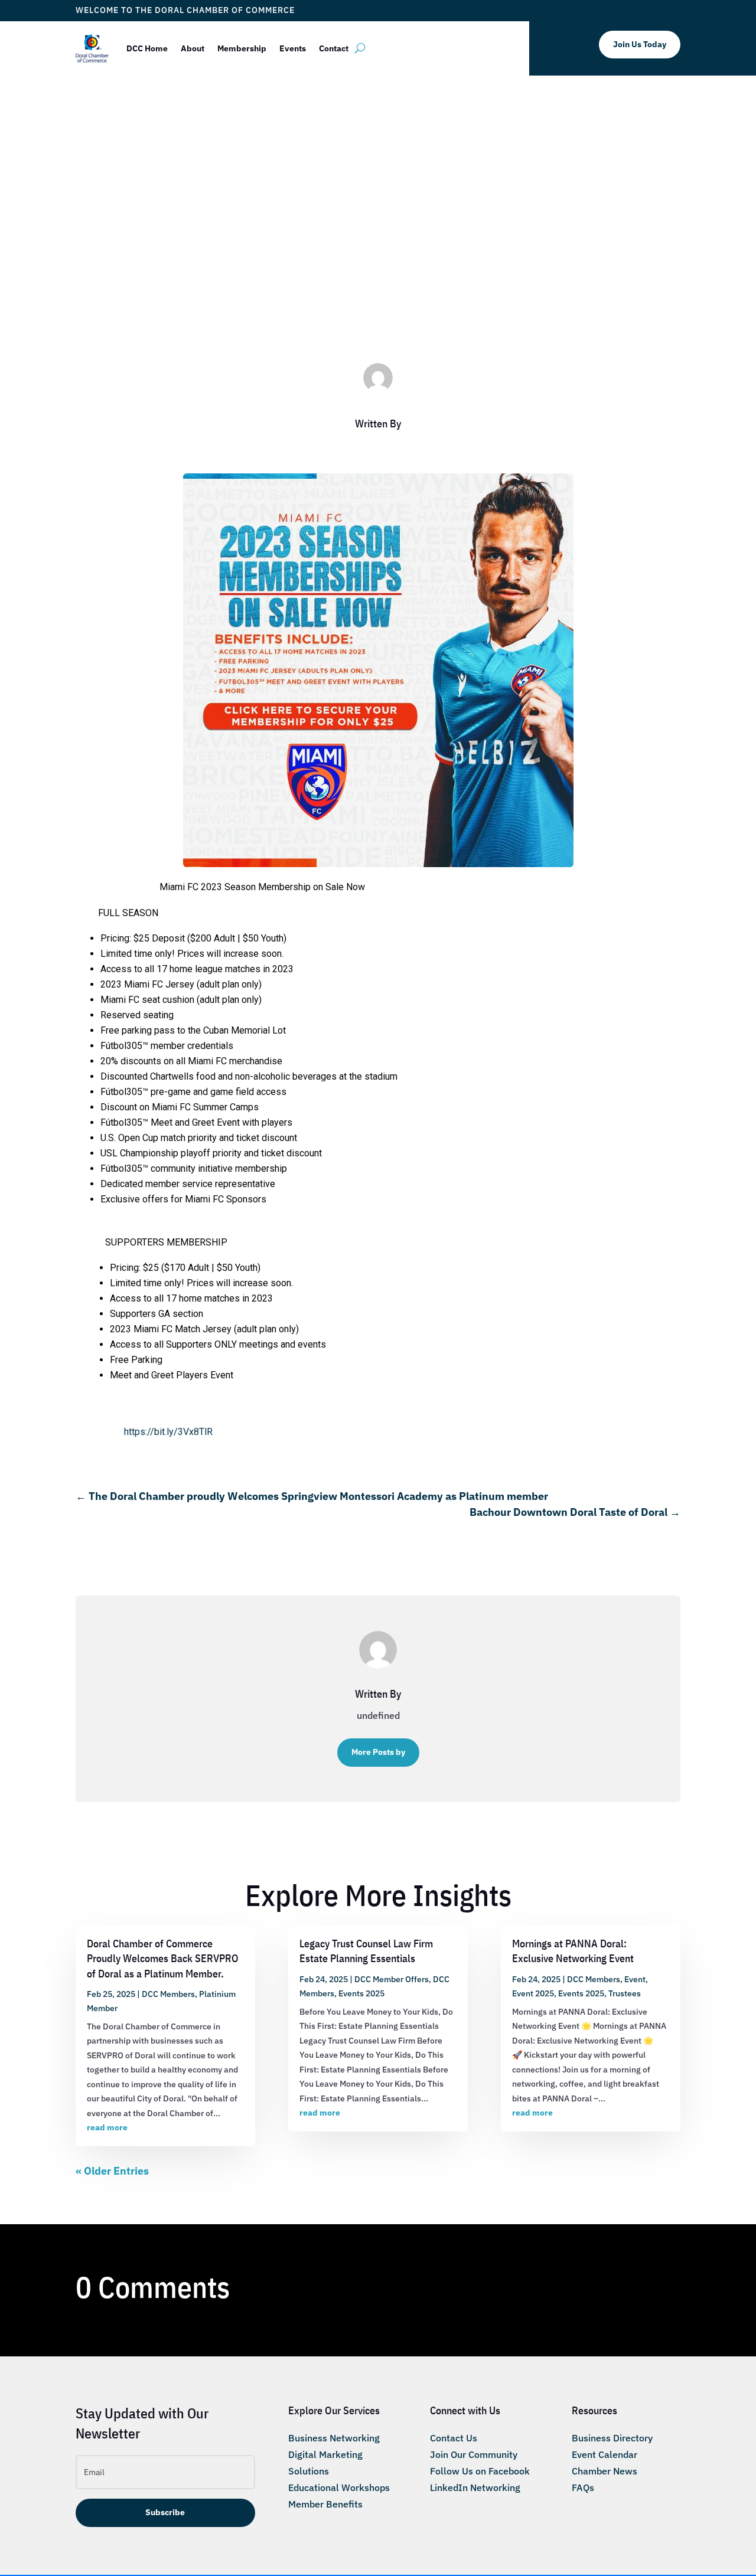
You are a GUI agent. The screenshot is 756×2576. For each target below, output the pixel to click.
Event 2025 (533, 1993)
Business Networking (334, 2438)
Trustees (625, 1993)
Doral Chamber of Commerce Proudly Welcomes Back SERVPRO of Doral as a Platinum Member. (163, 1958)
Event (635, 1979)
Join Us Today (640, 44)
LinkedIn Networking (475, 2487)
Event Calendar (605, 2454)
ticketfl (327, 291)
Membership (242, 48)
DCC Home (147, 48)
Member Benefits (325, 2504)
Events (293, 48)
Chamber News (605, 2471)
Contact (334, 48)
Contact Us (454, 2438)
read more (107, 2127)
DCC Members (427, 291)
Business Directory (612, 2438)
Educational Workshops (339, 2487)
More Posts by (378, 1752)
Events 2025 (361, 1993)
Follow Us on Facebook (480, 2471)
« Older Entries (112, 2171)
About (193, 48)
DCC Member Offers (392, 1979)
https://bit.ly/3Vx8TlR (168, 1432)
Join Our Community (474, 2454)
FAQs (583, 2487)
